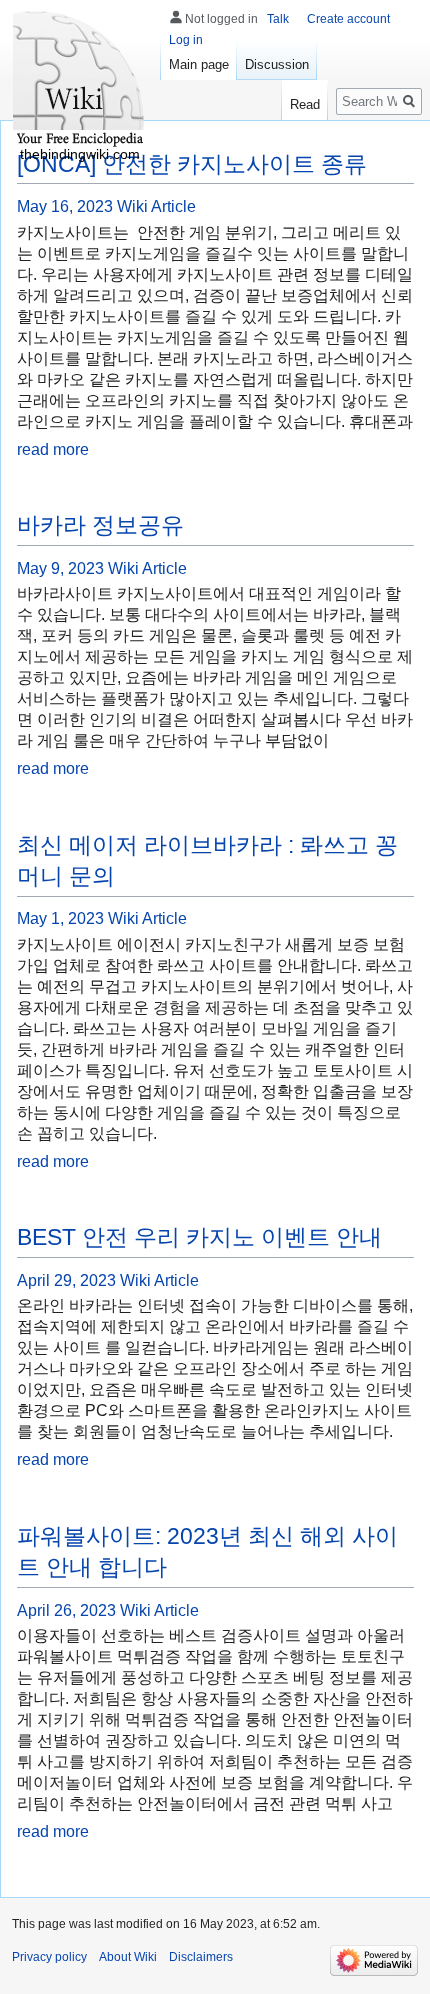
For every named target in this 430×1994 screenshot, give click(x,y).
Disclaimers (201, 1957)
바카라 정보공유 (100, 525)
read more (53, 449)
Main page (199, 64)
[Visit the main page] (80, 80)
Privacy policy (49, 1957)
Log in (186, 40)
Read (305, 104)
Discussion (277, 64)
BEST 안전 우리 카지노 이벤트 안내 (199, 1237)
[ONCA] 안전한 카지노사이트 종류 (192, 164)
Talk (278, 19)
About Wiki (128, 1957)
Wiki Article (156, 206)
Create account (348, 19)
